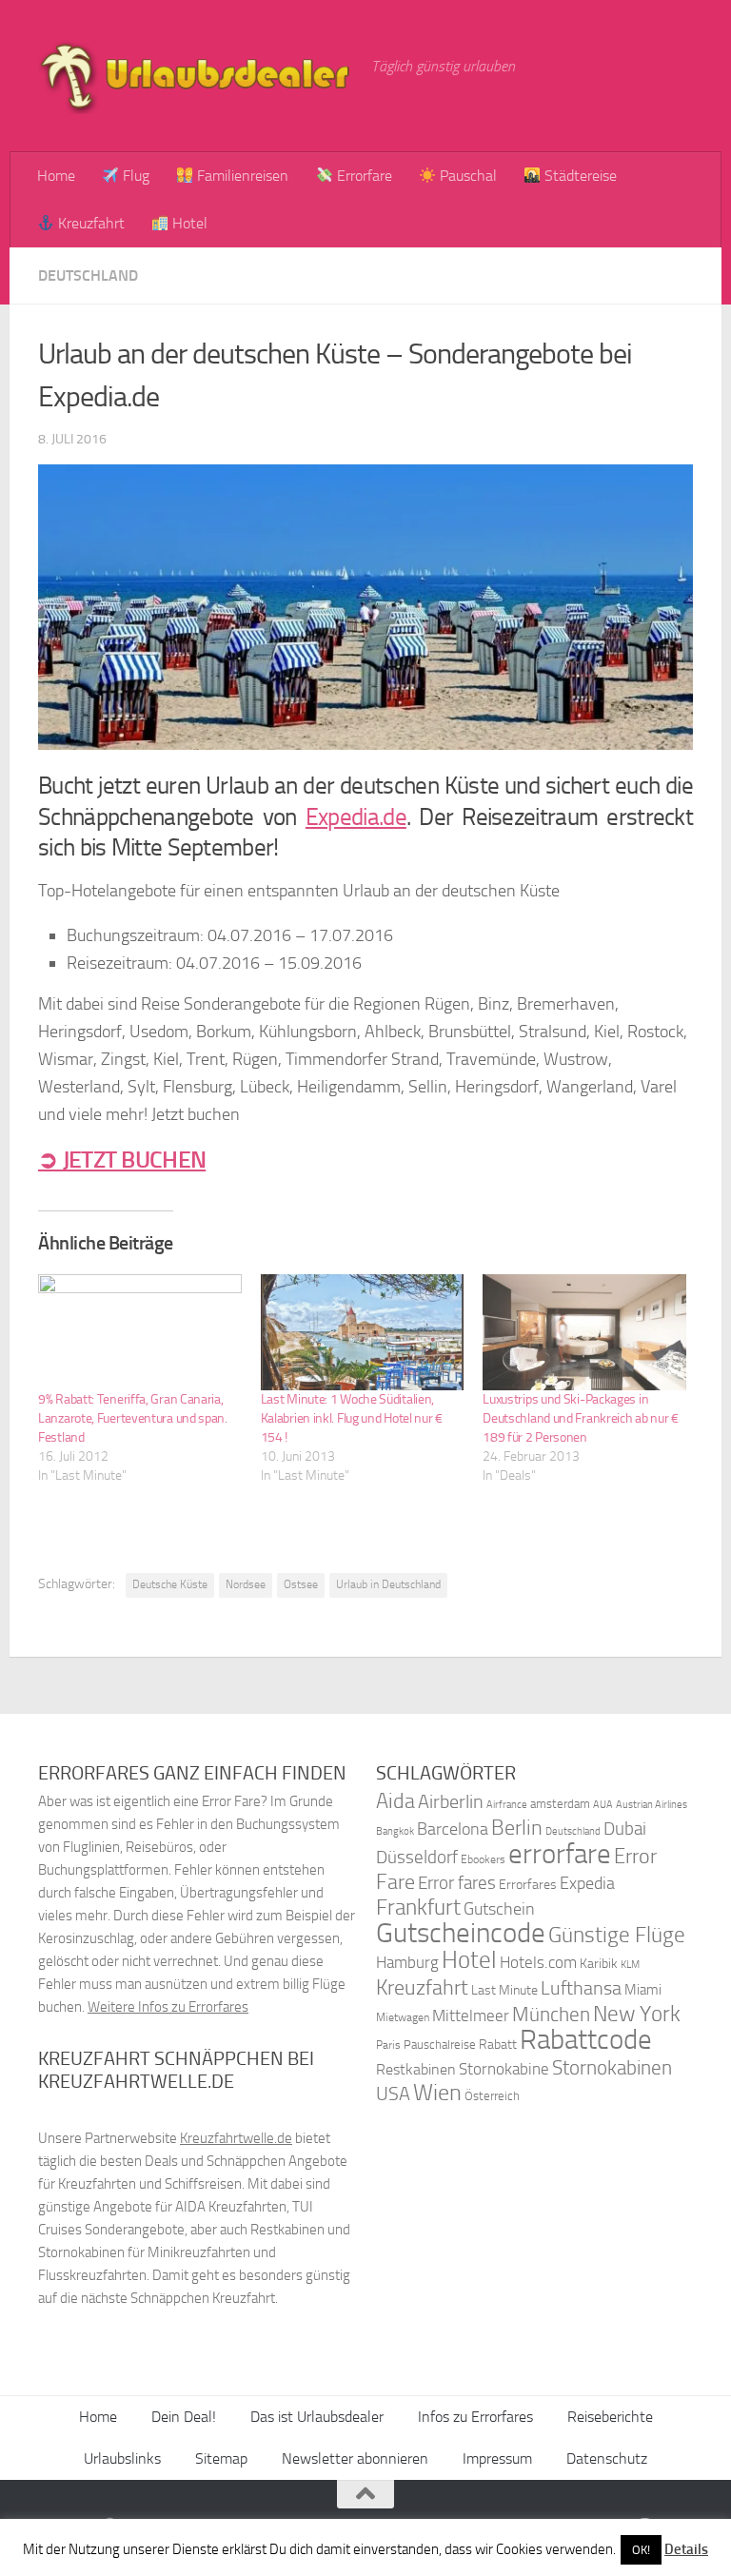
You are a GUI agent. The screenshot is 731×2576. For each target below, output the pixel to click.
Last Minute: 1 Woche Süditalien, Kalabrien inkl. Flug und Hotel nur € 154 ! (352, 1418)
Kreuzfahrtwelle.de (236, 2138)
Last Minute (504, 1990)
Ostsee (301, 1584)
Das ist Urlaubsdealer (317, 2417)
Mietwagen (403, 2017)
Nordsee (246, 1584)
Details (686, 2549)
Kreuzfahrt (89, 223)
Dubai (625, 1829)
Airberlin (451, 1801)
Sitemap (221, 2458)
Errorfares (528, 1885)
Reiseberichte (610, 2417)
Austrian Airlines (652, 1805)
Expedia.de (356, 817)
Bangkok (395, 1831)
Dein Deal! (184, 2417)
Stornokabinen (612, 2068)
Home (56, 176)
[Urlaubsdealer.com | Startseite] (195, 76)
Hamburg (407, 1962)
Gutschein (499, 1909)
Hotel (188, 223)
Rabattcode (586, 2040)
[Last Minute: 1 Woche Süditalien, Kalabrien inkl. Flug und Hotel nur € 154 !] (363, 1332)
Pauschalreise (440, 2045)
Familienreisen (241, 176)
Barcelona (453, 1829)
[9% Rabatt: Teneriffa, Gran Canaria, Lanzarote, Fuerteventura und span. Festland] (140, 1332)
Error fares (457, 1883)
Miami (643, 1990)
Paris (388, 2045)
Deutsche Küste (170, 1584)
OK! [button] (641, 2550)
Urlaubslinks (122, 2458)
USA (393, 2094)
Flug (134, 176)
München (551, 2014)
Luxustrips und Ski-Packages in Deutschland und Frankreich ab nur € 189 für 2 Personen (581, 1418)
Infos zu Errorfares (475, 2417)
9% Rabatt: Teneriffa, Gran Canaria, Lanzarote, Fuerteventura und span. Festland (133, 1418)
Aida (395, 1801)
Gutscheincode (461, 1933)
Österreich (492, 2096)
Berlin (517, 1828)
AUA (603, 1804)
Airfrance (507, 1804)
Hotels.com (538, 1963)
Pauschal (466, 176)
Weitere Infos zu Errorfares (168, 2007)
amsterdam (560, 1804)
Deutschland (88, 275)
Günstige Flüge (617, 1935)
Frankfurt (418, 1907)
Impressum (497, 2458)
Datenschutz (607, 2458)
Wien (437, 2092)
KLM (630, 1965)
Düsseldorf (417, 1858)
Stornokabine (504, 2069)
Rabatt (498, 2045)
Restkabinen (416, 2069)
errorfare (560, 1854)
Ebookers (483, 1859)
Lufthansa (581, 1988)
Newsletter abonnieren (355, 2458)
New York (637, 2014)
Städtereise (579, 176)
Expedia (587, 1884)
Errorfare (363, 176)
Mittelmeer (471, 2016)
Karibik (599, 1964)
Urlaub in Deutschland (388, 1584)
